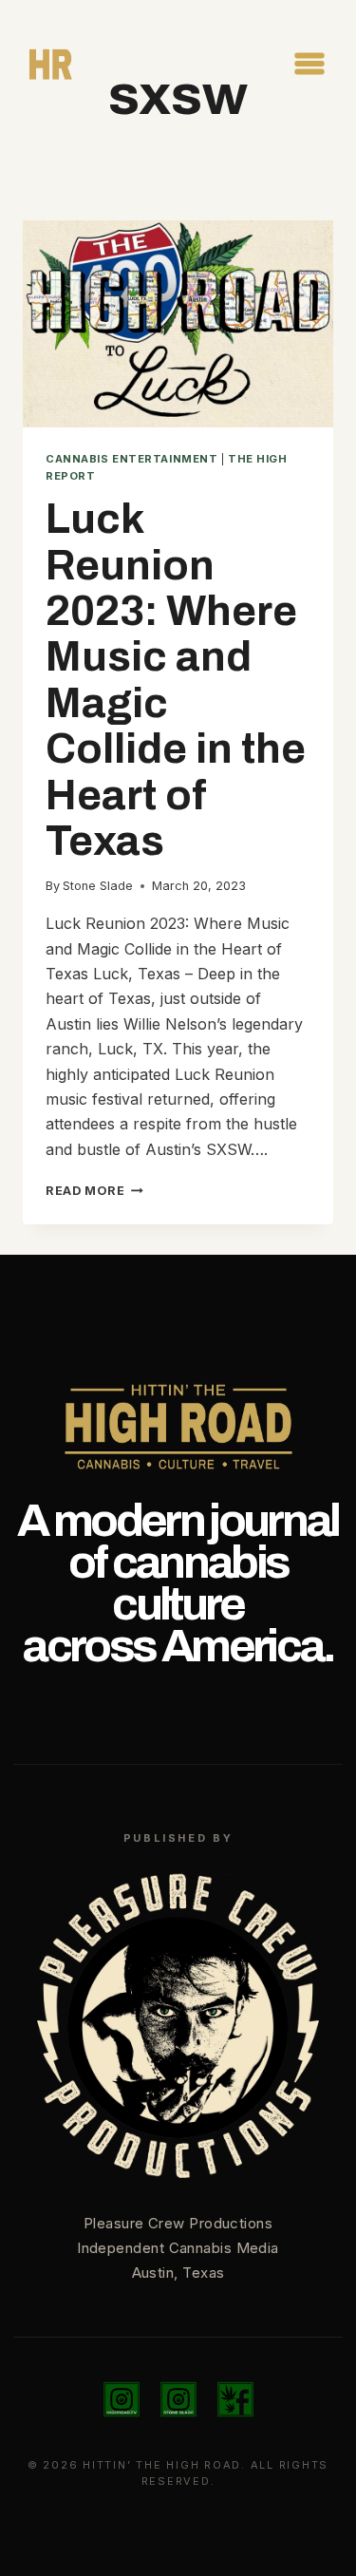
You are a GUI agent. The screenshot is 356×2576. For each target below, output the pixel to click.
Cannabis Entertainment (131, 459)
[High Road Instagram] (122, 2399)
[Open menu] (309, 63)
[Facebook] (235, 2399)
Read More (94, 1191)
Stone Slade (98, 886)
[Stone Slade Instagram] (178, 2399)
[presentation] (178, 324)
